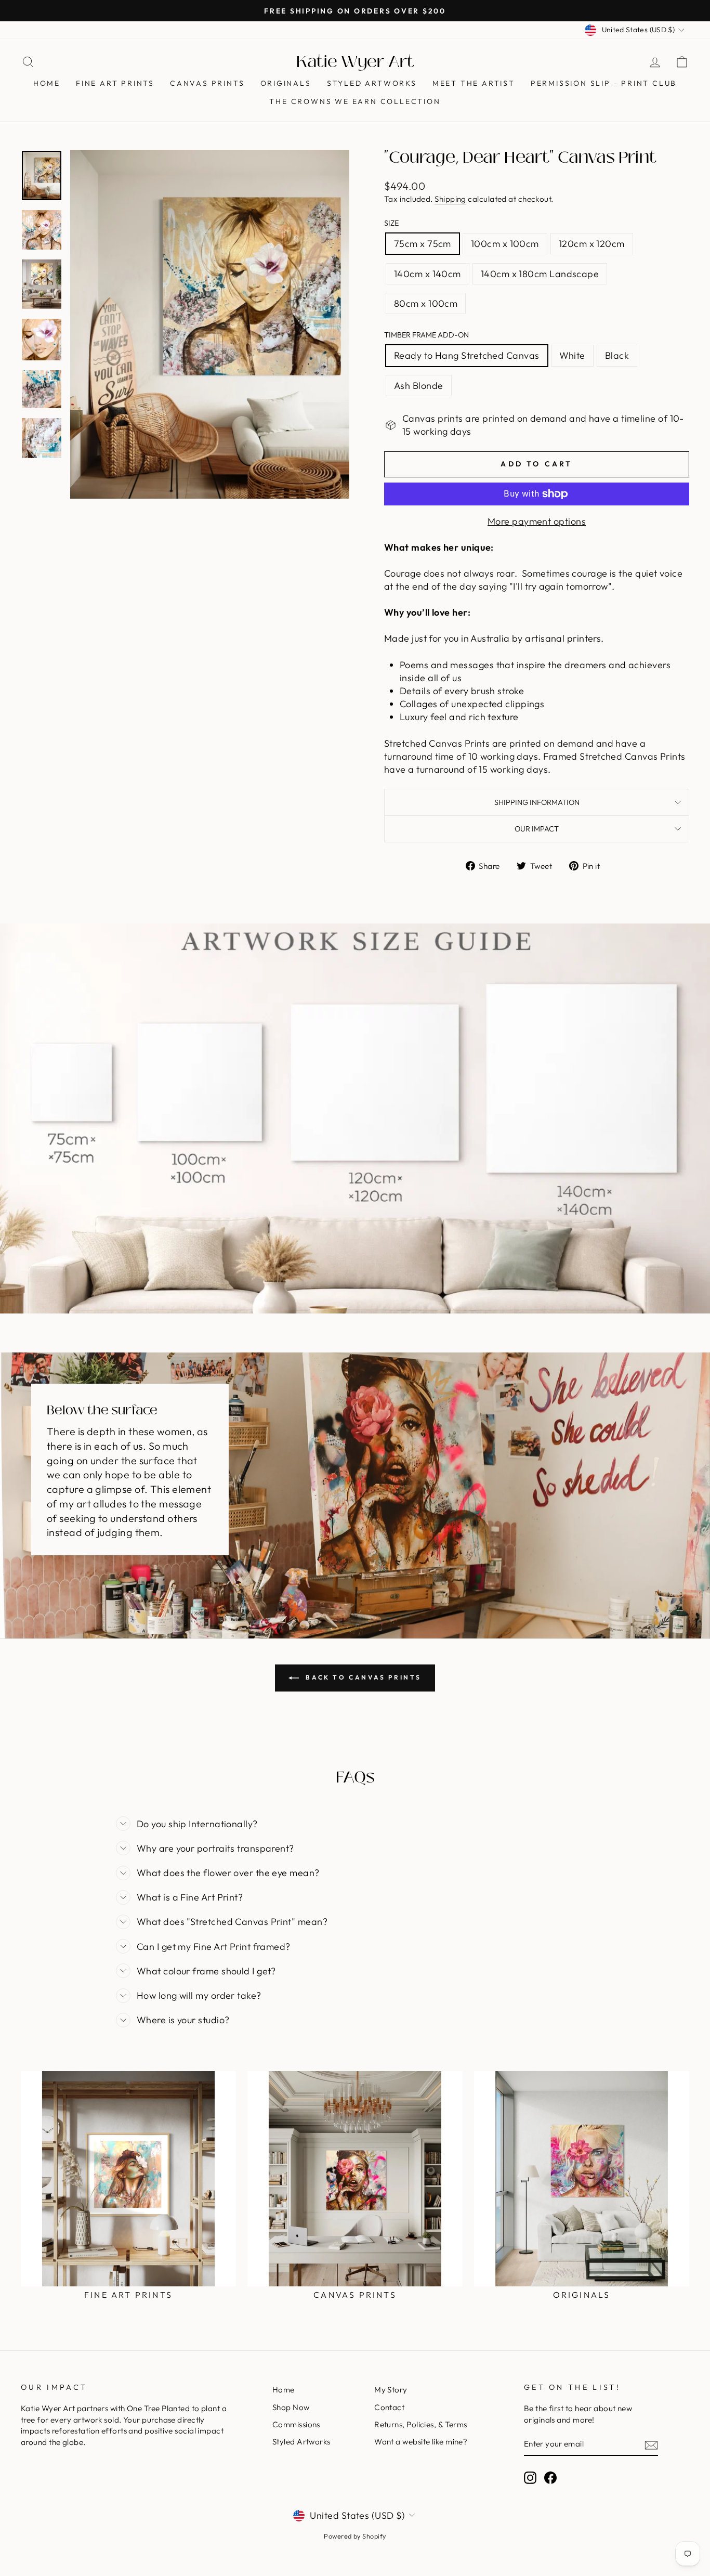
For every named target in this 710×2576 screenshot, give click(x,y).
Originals (286, 83)
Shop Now (291, 2407)
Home (47, 83)
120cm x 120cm (592, 244)
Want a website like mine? (421, 2442)
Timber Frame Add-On (426, 335)
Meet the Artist (474, 83)
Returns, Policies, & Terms (421, 2424)
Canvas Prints (207, 83)
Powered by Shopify (355, 2536)
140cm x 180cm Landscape (540, 274)
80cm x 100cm (426, 303)
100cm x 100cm (505, 244)
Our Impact (537, 829)
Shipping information (537, 802)
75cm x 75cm (423, 244)
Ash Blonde (419, 386)
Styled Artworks (372, 83)
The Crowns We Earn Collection (355, 101)
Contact (389, 2407)
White (572, 355)
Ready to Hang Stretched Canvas (467, 355)
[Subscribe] (651, 2445)
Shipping (450, 199)
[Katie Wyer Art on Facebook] (550, 2478)
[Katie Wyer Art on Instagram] (530, 2478)
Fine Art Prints (115, 83)
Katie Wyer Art (355, 62)
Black (617, 355)
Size (391, 223)
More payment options (537, 521)
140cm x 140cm (428, 274)
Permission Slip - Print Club (604, 83)
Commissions (296, 2424)
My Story (391, 2390)
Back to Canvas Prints (362, 1677)
